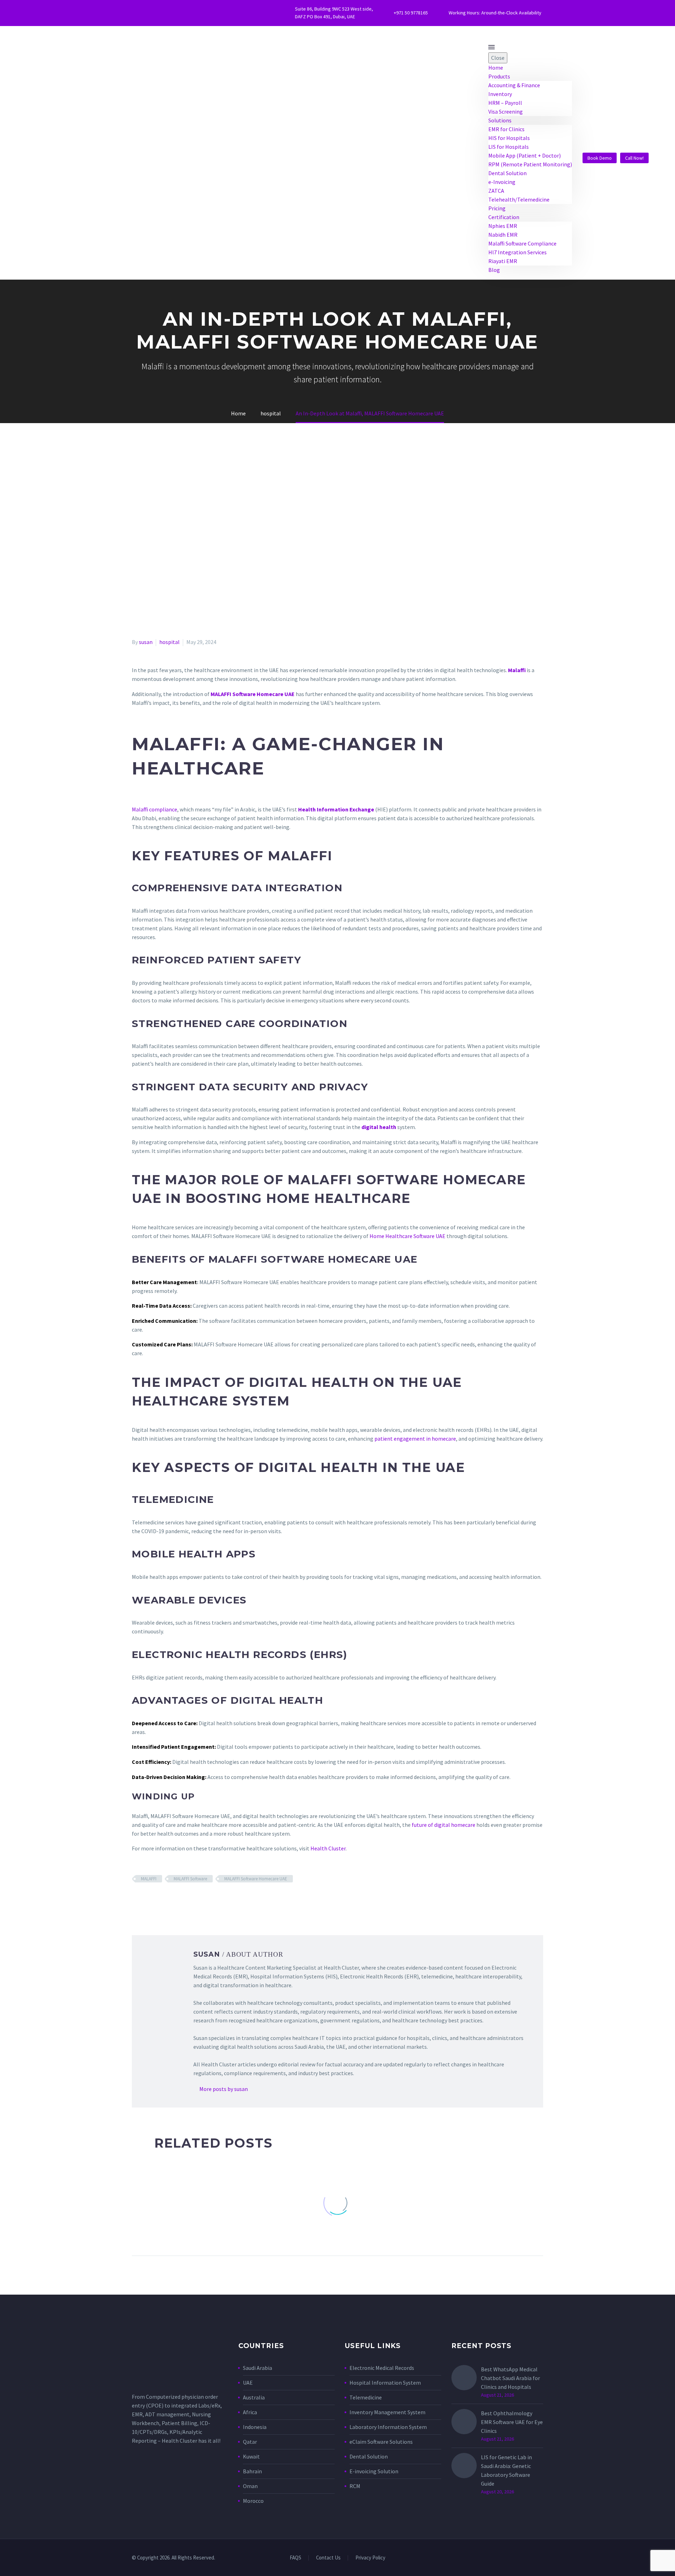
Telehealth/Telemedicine (519, 199)
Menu (491, 47)
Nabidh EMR (503, 235)
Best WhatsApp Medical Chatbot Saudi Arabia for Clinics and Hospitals (510, 2378)
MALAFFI (149, 1879)
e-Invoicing (502, 182)
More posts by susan (224, 2089)
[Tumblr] (167, 1899)
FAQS (295, 2558)
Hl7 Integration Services (517, 252)
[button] (655, 158)
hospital (169, 642)
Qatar (250, 2442)
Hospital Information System (386, 2383)
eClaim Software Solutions (381, 2442)
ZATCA (496, 191)
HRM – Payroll (505, 103)
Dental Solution (507, 173)
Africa (250, 2412)
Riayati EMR (503, 261)
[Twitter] (136, 13)
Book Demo (600, 158)
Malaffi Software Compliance (522, 243)
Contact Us (328, 2558)
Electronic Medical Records (382, 2368)
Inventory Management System (387, 2412)
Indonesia (255, 2427)
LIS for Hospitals (509, 147)
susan (146, 642)
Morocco (253, 2501)
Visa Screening (506, 111)
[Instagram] (157, 13)
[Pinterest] (157, 1899)
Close (498, 58)
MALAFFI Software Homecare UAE (256, 1879)
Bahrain (252, 2471)
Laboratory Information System (388, 2427)
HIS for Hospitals (509, 138)
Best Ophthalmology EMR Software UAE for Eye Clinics (512, 2422)
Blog (494, 270)
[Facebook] (147, 13)
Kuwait (251, 2456)
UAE (248, 2383)
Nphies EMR (503, 226)
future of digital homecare (443, 1825)
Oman (250, 2486)
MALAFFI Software (190, 1879)
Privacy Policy (370, 2558)
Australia (254, 2397)
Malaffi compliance (155, 809)
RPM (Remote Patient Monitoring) (530, 164)
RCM (355, 2486)
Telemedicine (366, 2397)
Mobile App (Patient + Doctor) (525, 155)
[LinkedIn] (177, 1899)
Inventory (500, 94)
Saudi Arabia (258, 2368)
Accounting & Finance (514, 85)
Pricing (497, 208)
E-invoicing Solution (374, 2471)
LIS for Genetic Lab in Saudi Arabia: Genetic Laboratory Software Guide (506, 2470)
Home (496, 68)
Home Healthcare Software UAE (407, 1236)
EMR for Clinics (506, 129)
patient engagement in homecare (415, 1439)
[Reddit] (187, 1899)
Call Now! (634, 158)
